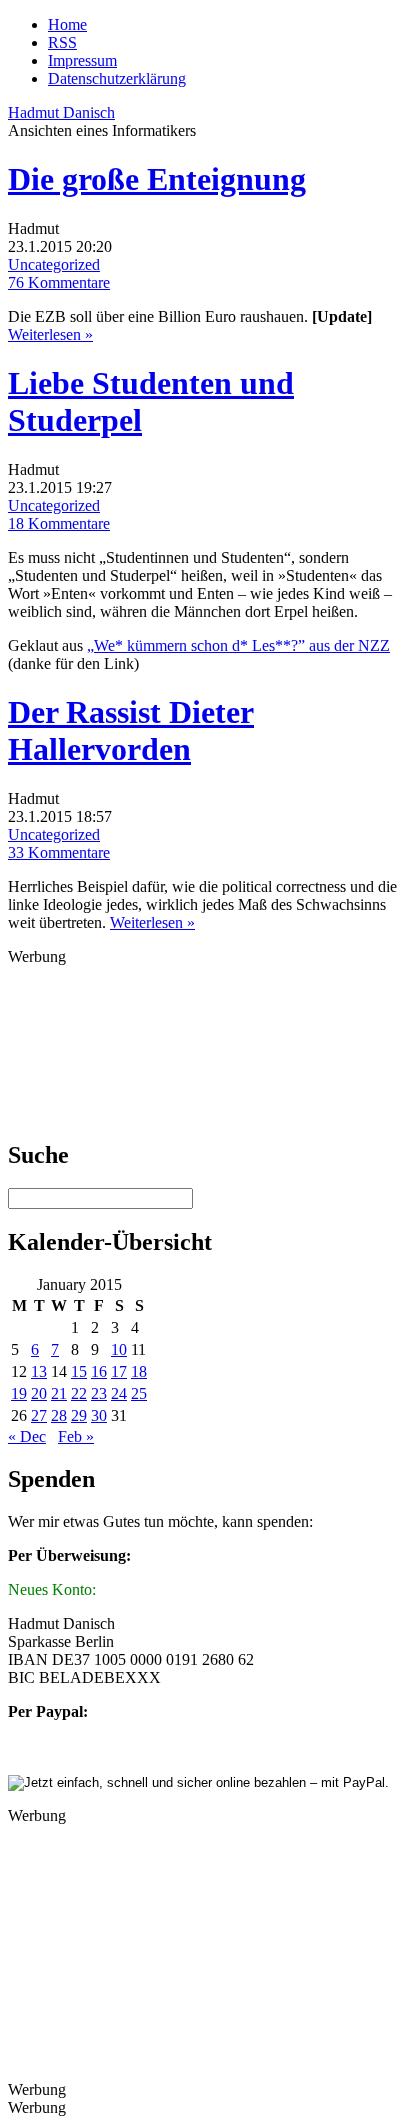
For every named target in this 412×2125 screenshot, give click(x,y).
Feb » (76, 1436)
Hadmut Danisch (61, 112)
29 (79, 1415)
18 (139, 1371)
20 (39, 1393)
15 (79, 1371)
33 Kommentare (59, 852)
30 (99, 1415)
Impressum (82, 60)
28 (59, 1415)
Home (67, 24)
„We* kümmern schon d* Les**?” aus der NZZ (238, 645)
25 (139, 1393)
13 (39, 1371)
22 (79, 1393)
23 (99, 1393)
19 (19, 1393)
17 (119, 1371)
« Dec (27, 1436)
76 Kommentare (59, 282)
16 (99, 1371)
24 (119, 1393)
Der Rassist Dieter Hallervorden (131, 730)
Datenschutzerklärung (117, 78)
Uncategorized (54, 264)
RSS (62, 42)
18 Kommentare (59, 523)
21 (59, 1393)
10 (119, 1349)
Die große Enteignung (157, 179)
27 (39, 1415)
